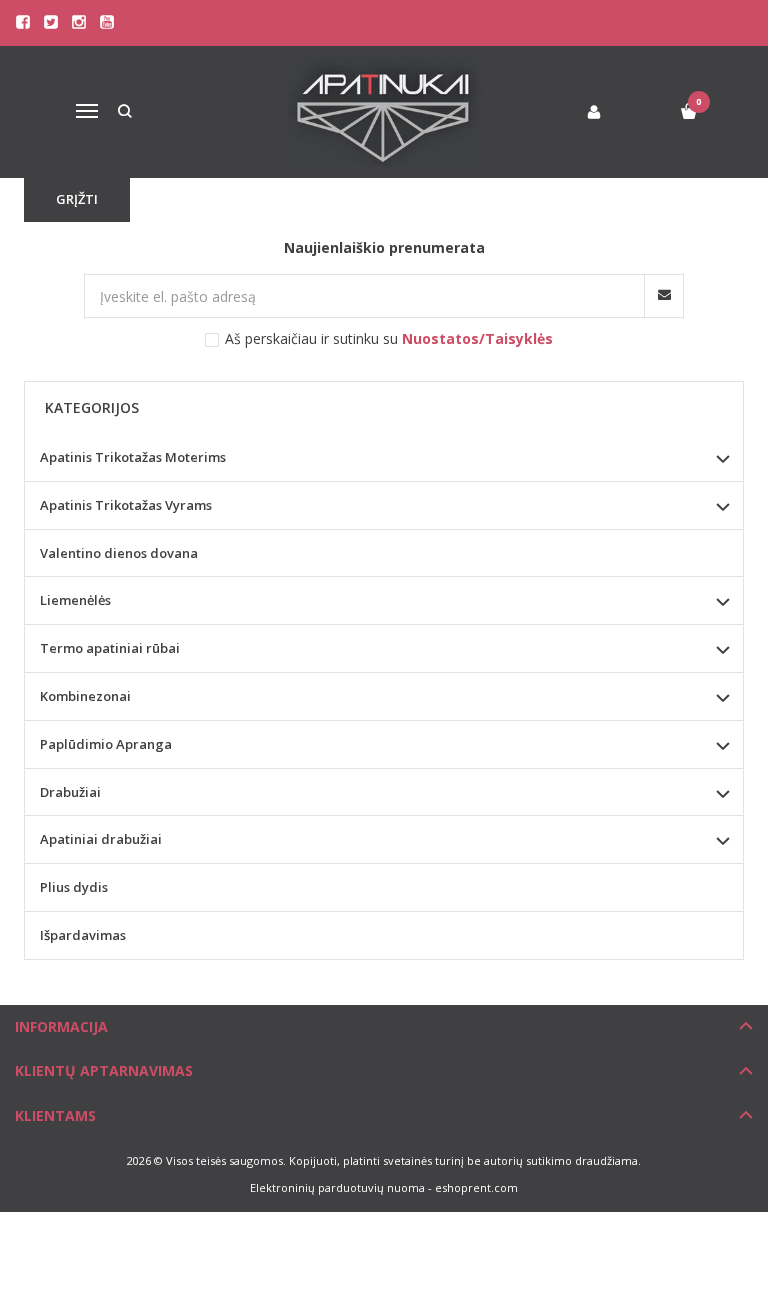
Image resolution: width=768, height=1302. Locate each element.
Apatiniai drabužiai (101, 839)
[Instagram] (79, 22)
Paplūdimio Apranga (106, 744)
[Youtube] (107, 22)
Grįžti (77, 199)
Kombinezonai (85, 696)
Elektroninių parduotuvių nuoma (337, 1187)
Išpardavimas (83, 935)
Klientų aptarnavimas (104, 1070)
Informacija (61, 1026)
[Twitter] (51, 22)
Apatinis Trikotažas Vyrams (126, 505)
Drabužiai (70, 792)
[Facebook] (23, 22)
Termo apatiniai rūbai (110, 648)
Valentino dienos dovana (119, 553)
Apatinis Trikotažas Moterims (133, 457)
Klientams (55, 1115)
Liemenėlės (75, 600)
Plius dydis (74, 887)
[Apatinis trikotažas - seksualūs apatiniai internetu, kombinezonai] (384, 111)
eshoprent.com (476, 1187)
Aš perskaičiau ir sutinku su (389, 338)
